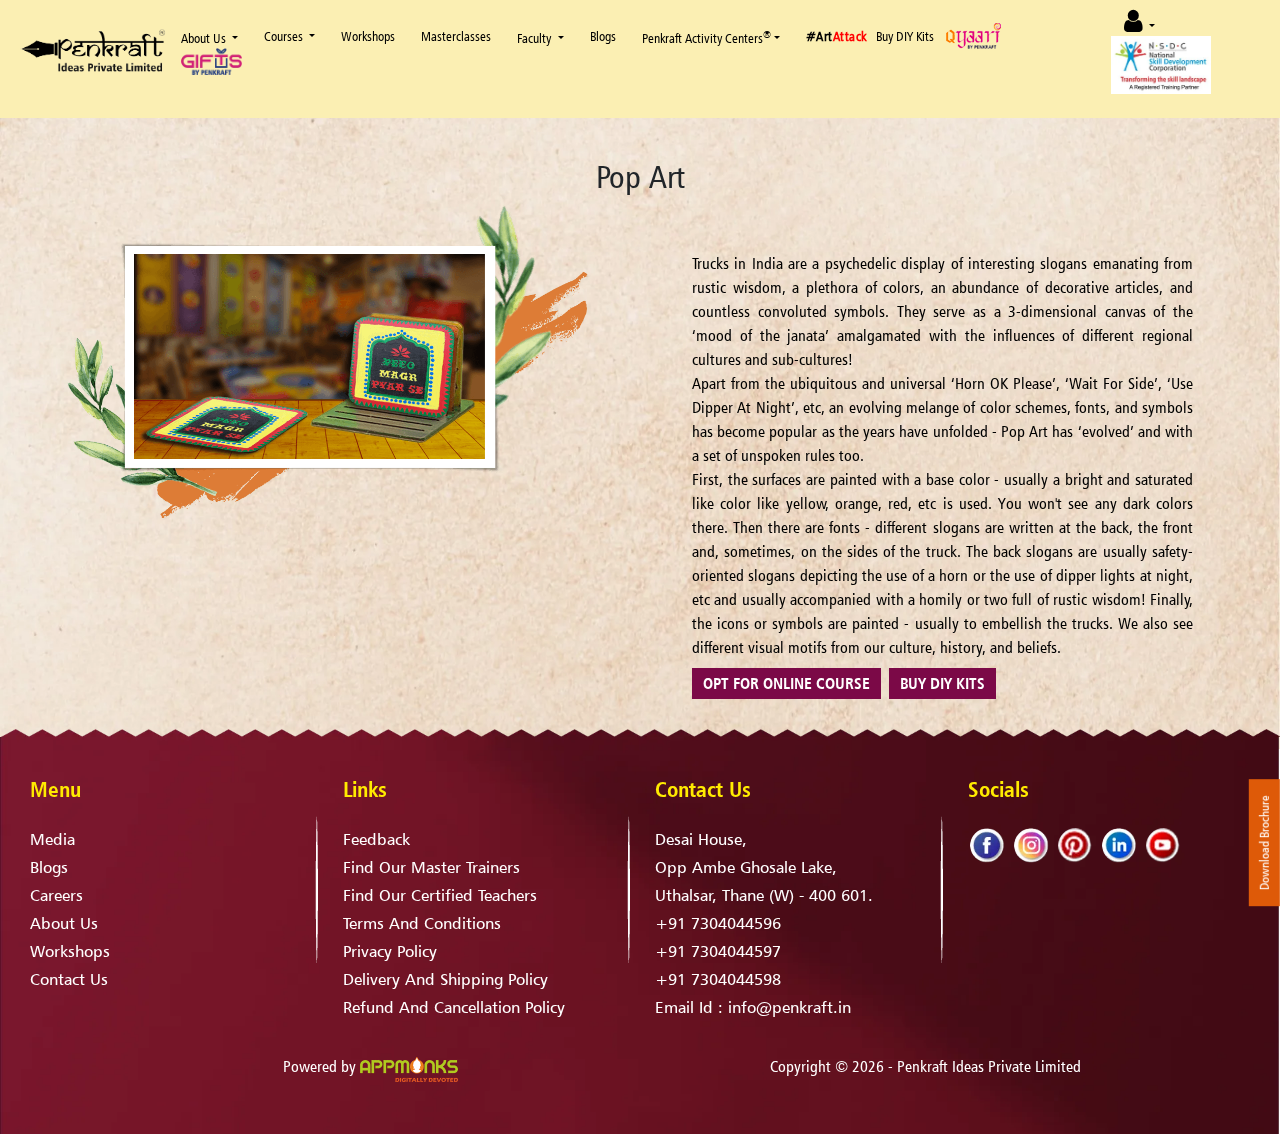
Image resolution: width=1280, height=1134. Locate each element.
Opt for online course (786, 683)
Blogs (603, 36)
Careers (56, 895)
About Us (203, 38)
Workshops (70, 951)
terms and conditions (422, 923)
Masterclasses (456, 36)
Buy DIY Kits (905, 36)
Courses (285, 36)
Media (52, 839)
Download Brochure (1264, 843)
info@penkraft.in (789, 1007)
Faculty (534, 38)
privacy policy (390, 951)
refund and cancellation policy (454, 1007)
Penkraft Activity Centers (706, 37)
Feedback (376, 839)
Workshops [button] (368, 36)
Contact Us (69, 979)
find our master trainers (431, 867)
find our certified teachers (440, 895)
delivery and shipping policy (445, 979)
